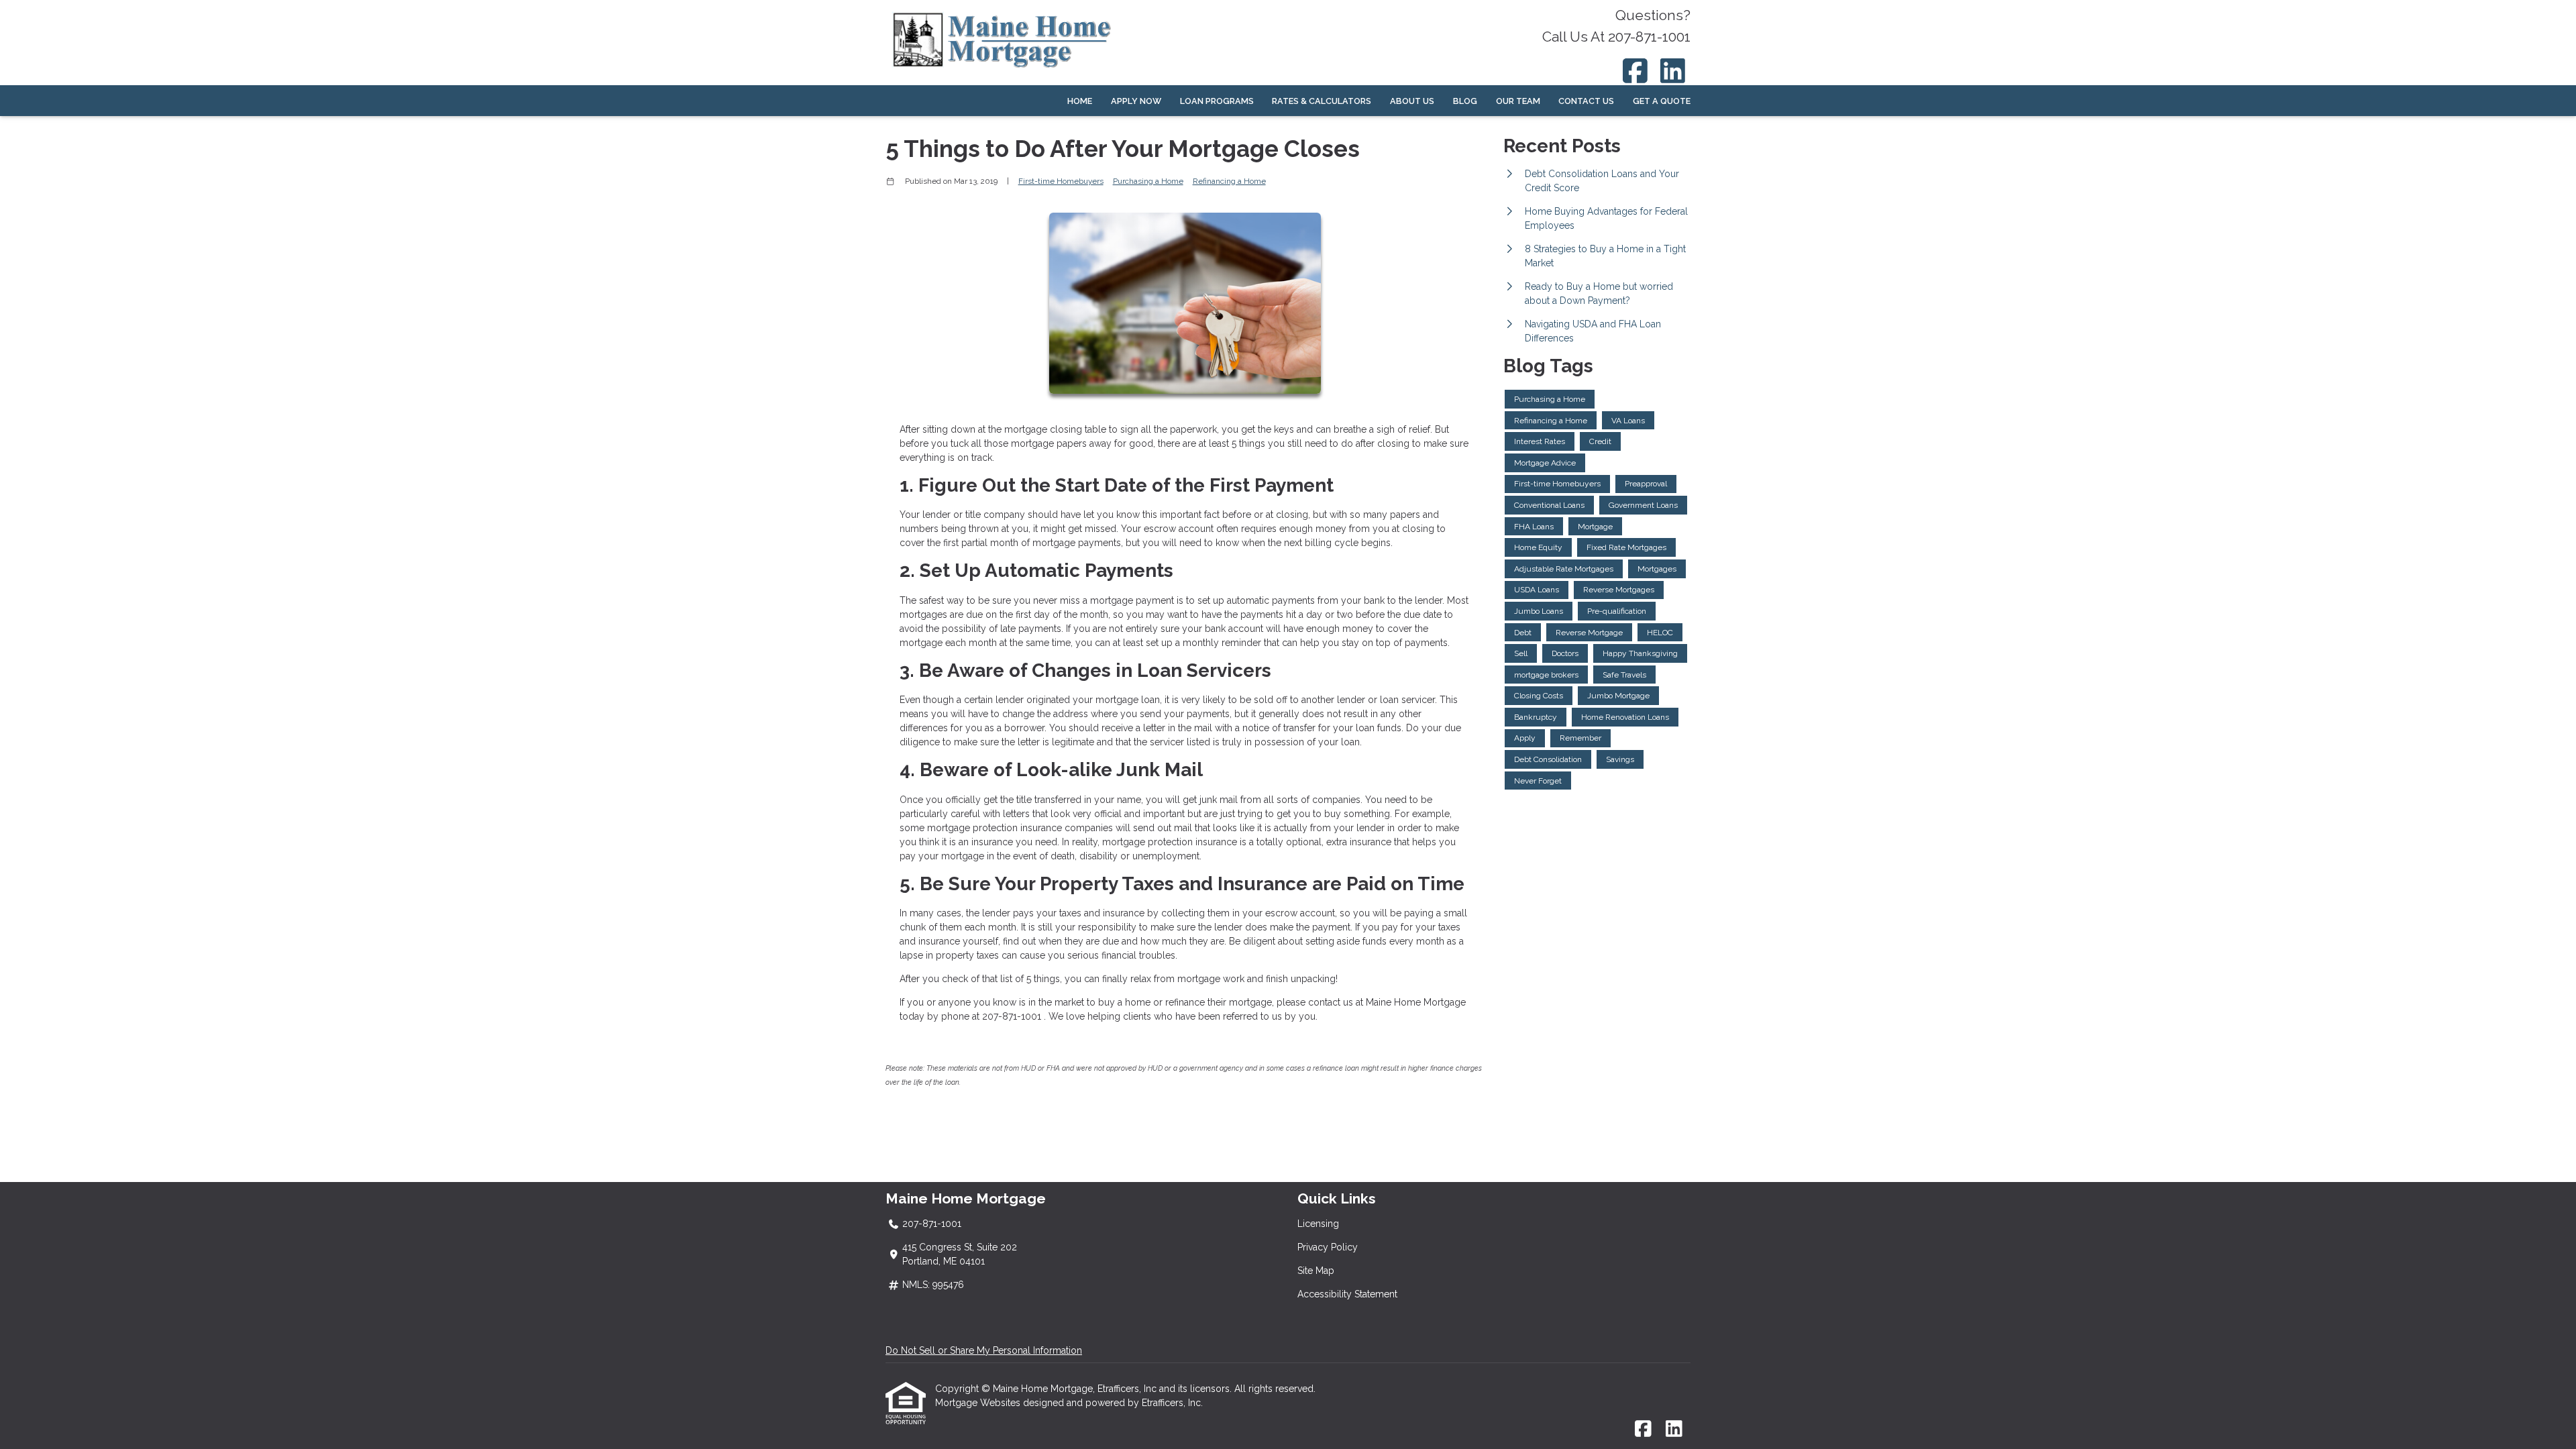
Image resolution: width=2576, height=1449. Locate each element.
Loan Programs (1217, 101)
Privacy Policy (1328, 1247)
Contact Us (1586, 101)
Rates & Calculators (1322, 101)
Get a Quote (1662, 101)
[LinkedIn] (1673, 71)
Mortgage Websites (979, 1403)
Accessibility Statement (1347, 1294)
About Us (1412, 101)
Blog (1465, 101)
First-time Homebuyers (1061, 181)
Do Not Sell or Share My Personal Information (984, 1350)
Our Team (1518, 101)
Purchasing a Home (1148, 181)
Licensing (1318, 1224)
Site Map (1316, 1271)
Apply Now (1136, 101)
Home (1080, 101)
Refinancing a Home (1229, 181)
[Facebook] (1635, 71)
